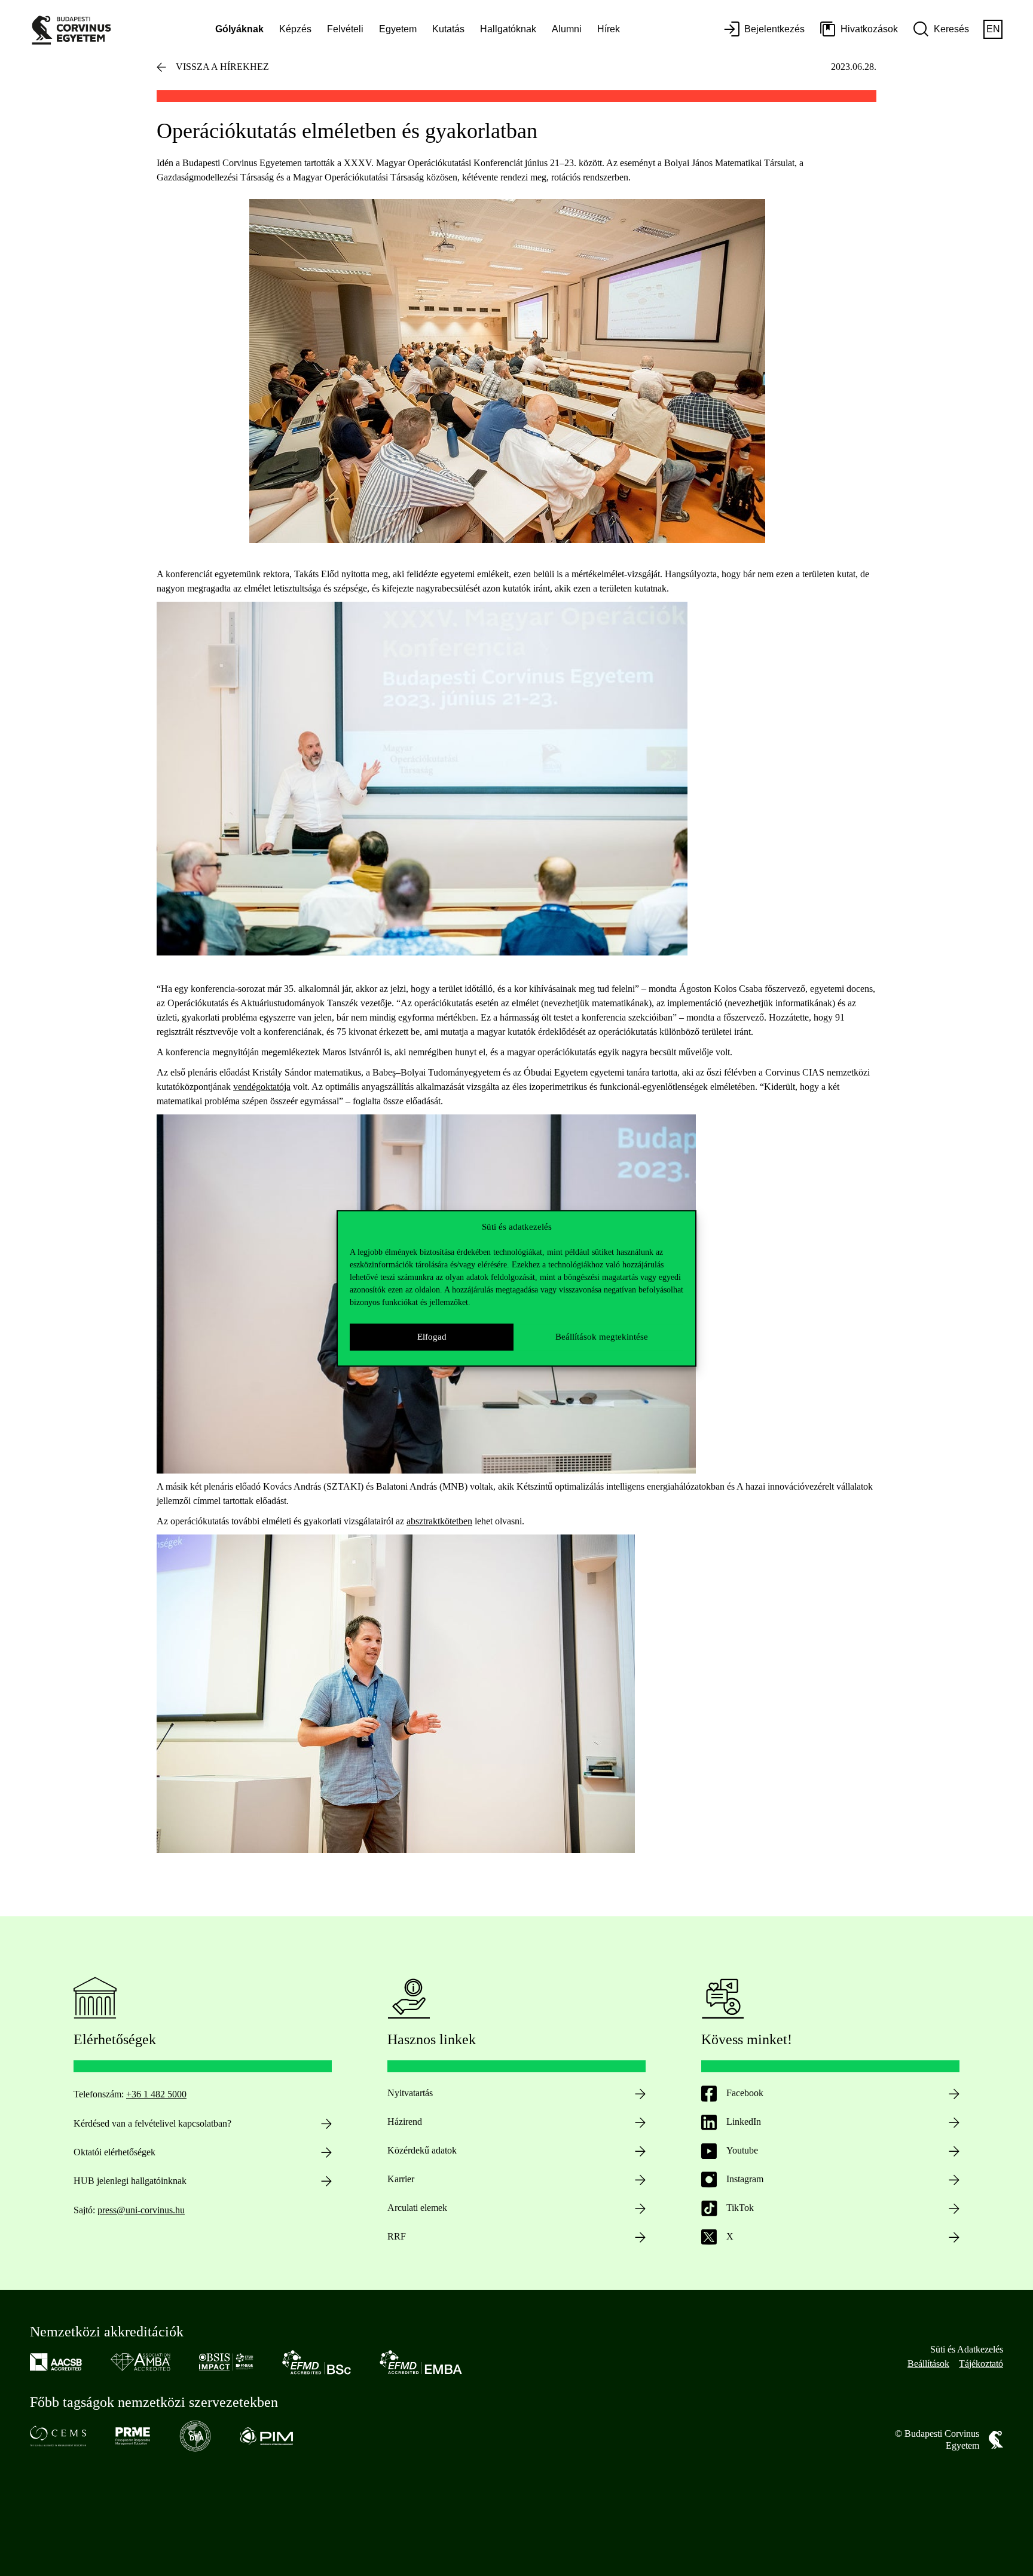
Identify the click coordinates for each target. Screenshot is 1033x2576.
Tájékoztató (981, 2364)
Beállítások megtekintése (602, 1337)
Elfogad (432, 1337)
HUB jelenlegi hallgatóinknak (130, 2181)
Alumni (567, 29)
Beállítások (928, 2364)
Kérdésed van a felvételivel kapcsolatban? (152, 2123)
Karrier (401, 2179)
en (993, 29)
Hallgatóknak (508, 29)
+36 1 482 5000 (156, 2094)
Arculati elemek (417, 2208)
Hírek (609, 29)
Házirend (405, 2122)
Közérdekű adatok (422, 2150)
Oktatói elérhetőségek (114, 2152)
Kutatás (448, 29)
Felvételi (345, 29)
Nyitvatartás (410, 2093)
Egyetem (398, 29)
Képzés (295, 29)
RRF (397, 2236)
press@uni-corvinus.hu (141, 2210)
